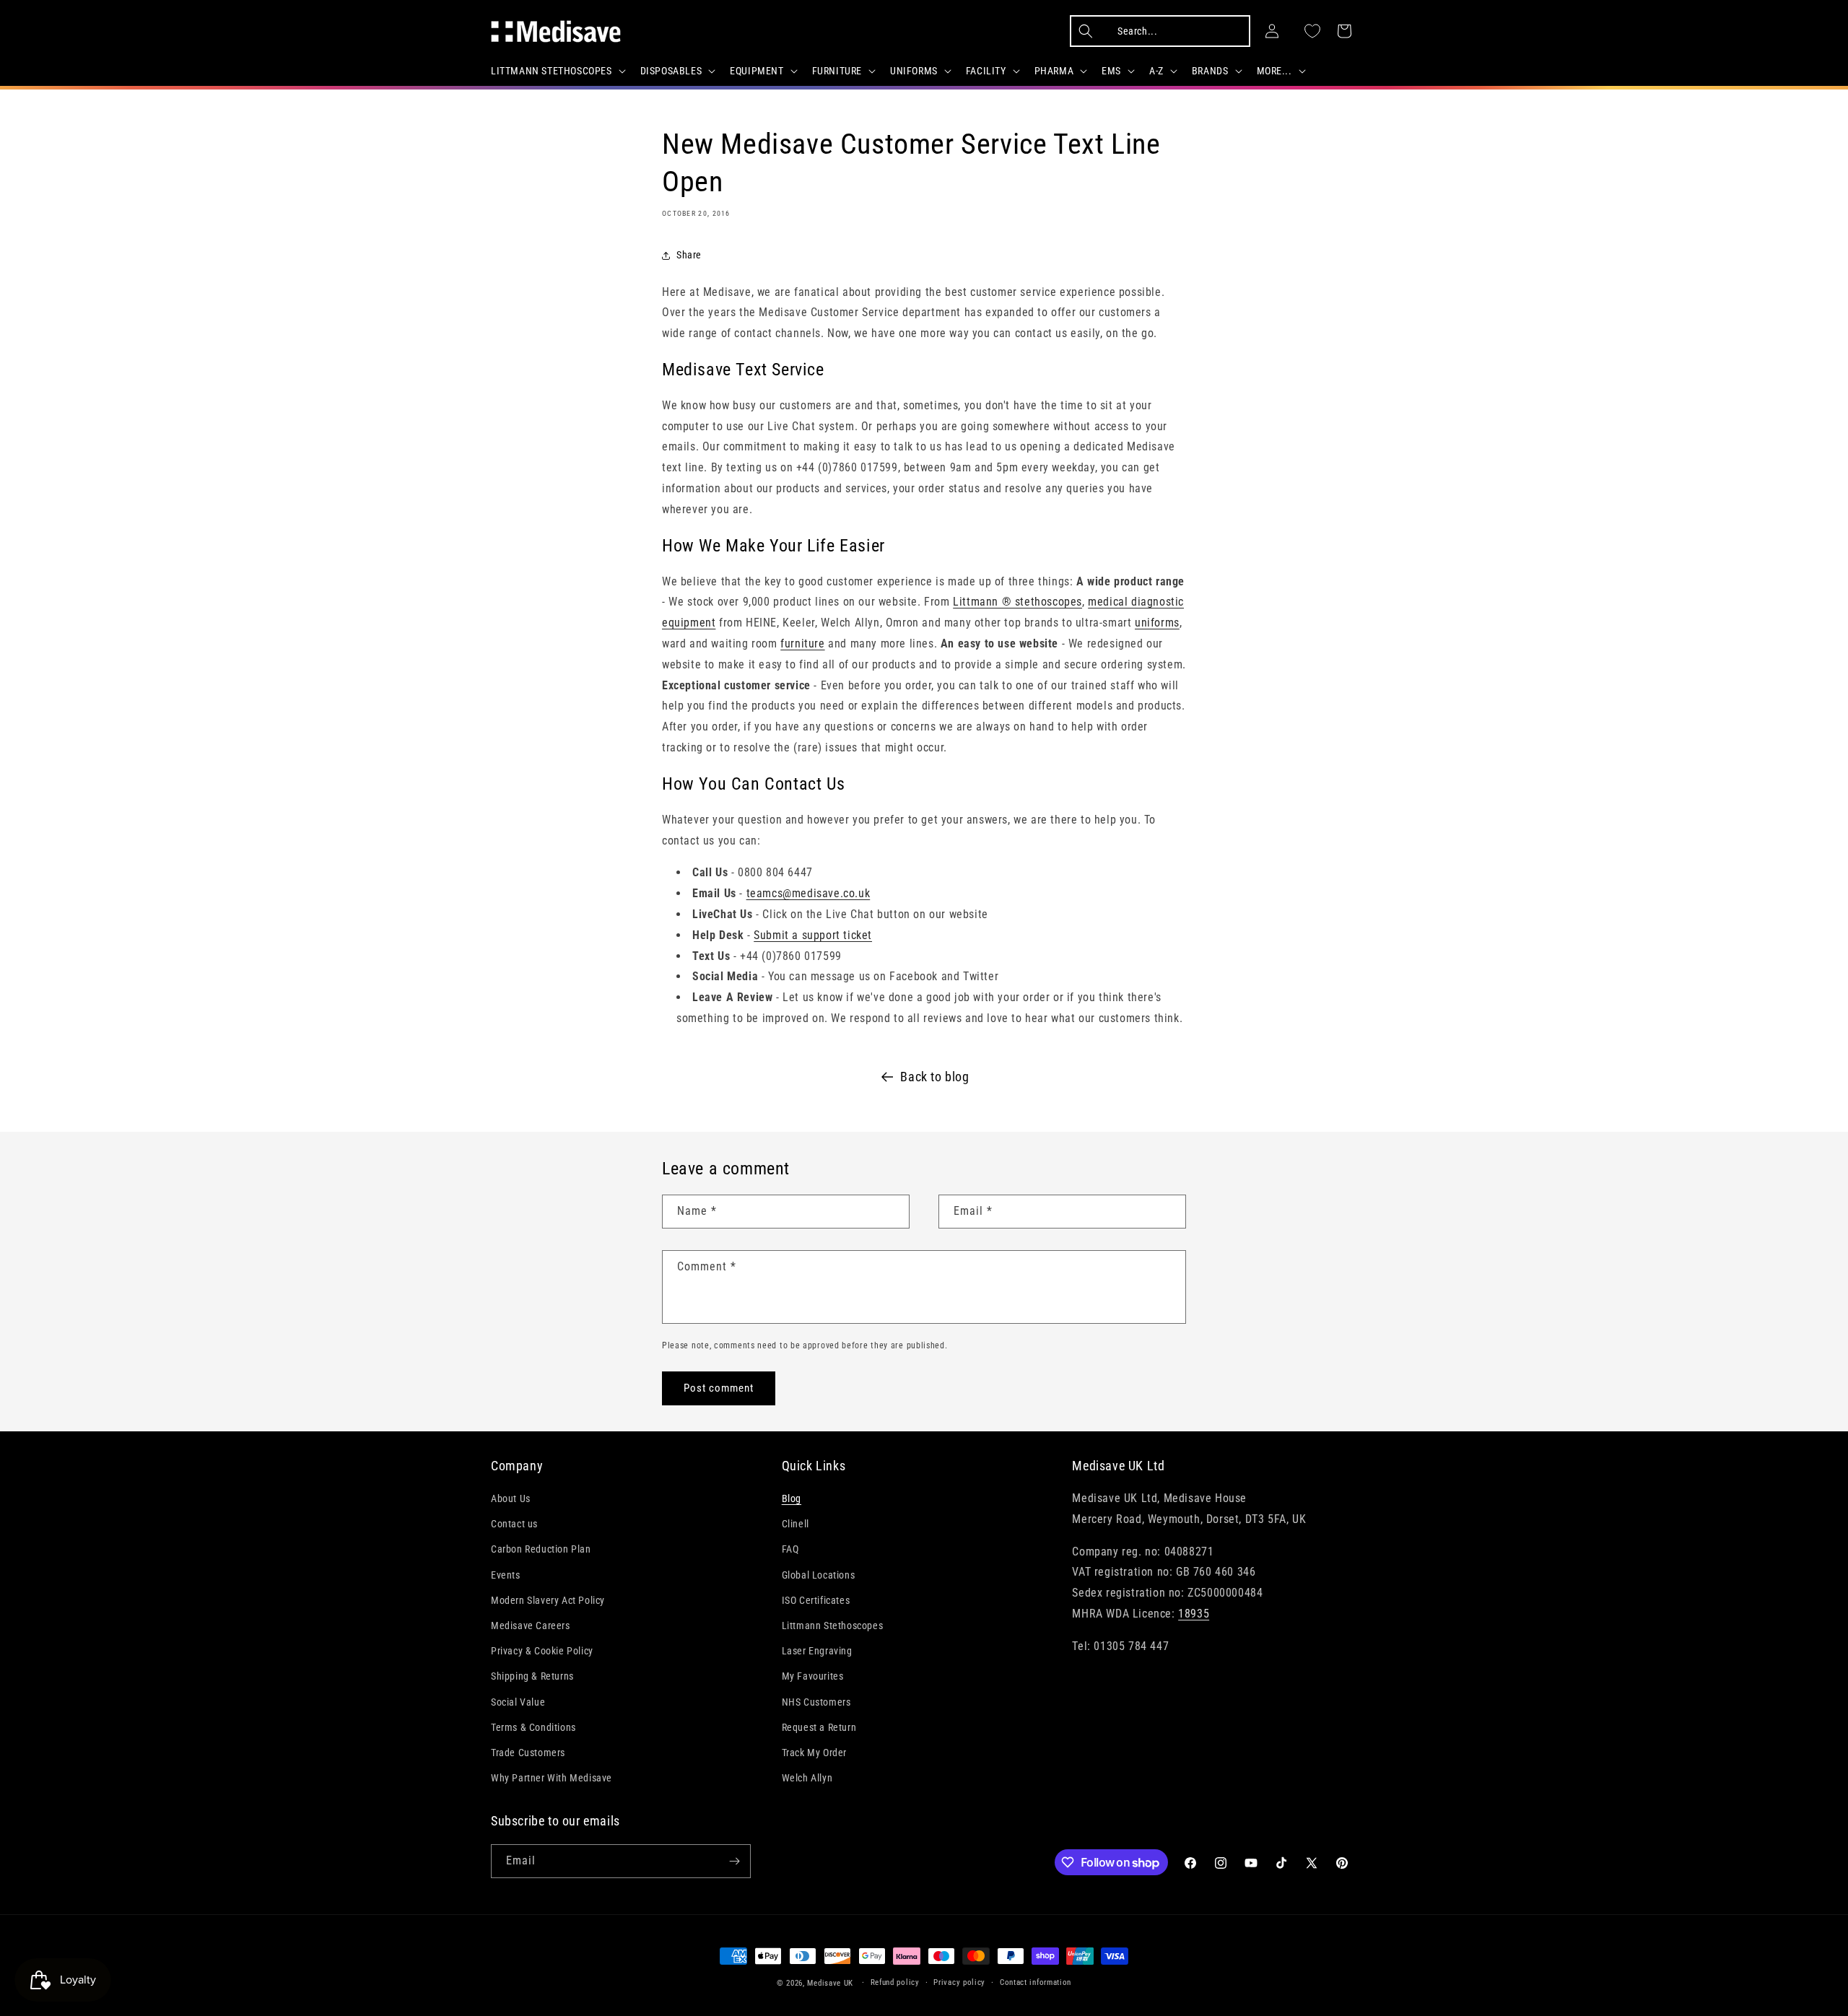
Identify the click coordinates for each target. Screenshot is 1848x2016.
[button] (557, 71)
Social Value (518, 1702)
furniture (802, 643)
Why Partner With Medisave (552, 1778)
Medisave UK (830, 1983)
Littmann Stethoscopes (833, 1626)
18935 (1194, 1614)
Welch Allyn (807, 1778)
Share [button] (689, 255)
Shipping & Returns (532, 1676)
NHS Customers (816, 1702)
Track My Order (814, 1753)
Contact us (514, 1524)
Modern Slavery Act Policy (548, 1600)
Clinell (796, 1524)
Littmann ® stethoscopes (1017, 602)
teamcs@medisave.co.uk (808, 893)
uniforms (1157, 623)
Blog (792, 1498)
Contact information (1036, 1982)
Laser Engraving (817, 1651)
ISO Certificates (816, 1600)
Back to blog (934, 1077)
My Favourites (813, 1676)
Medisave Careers (531, 1626)
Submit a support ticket (813, 935)
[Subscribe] (734, 1861)
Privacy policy (959, 1982)
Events (506, 1575)
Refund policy (895, 1982)
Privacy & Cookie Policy (542, 1651)
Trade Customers (528, 1753)
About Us (511, 1498)
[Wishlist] (1312, 31)
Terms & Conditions (533, 1727)
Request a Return (819, 1727)
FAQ (790, 1549)
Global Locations (819, 1575)
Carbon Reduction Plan (541, 1549)
